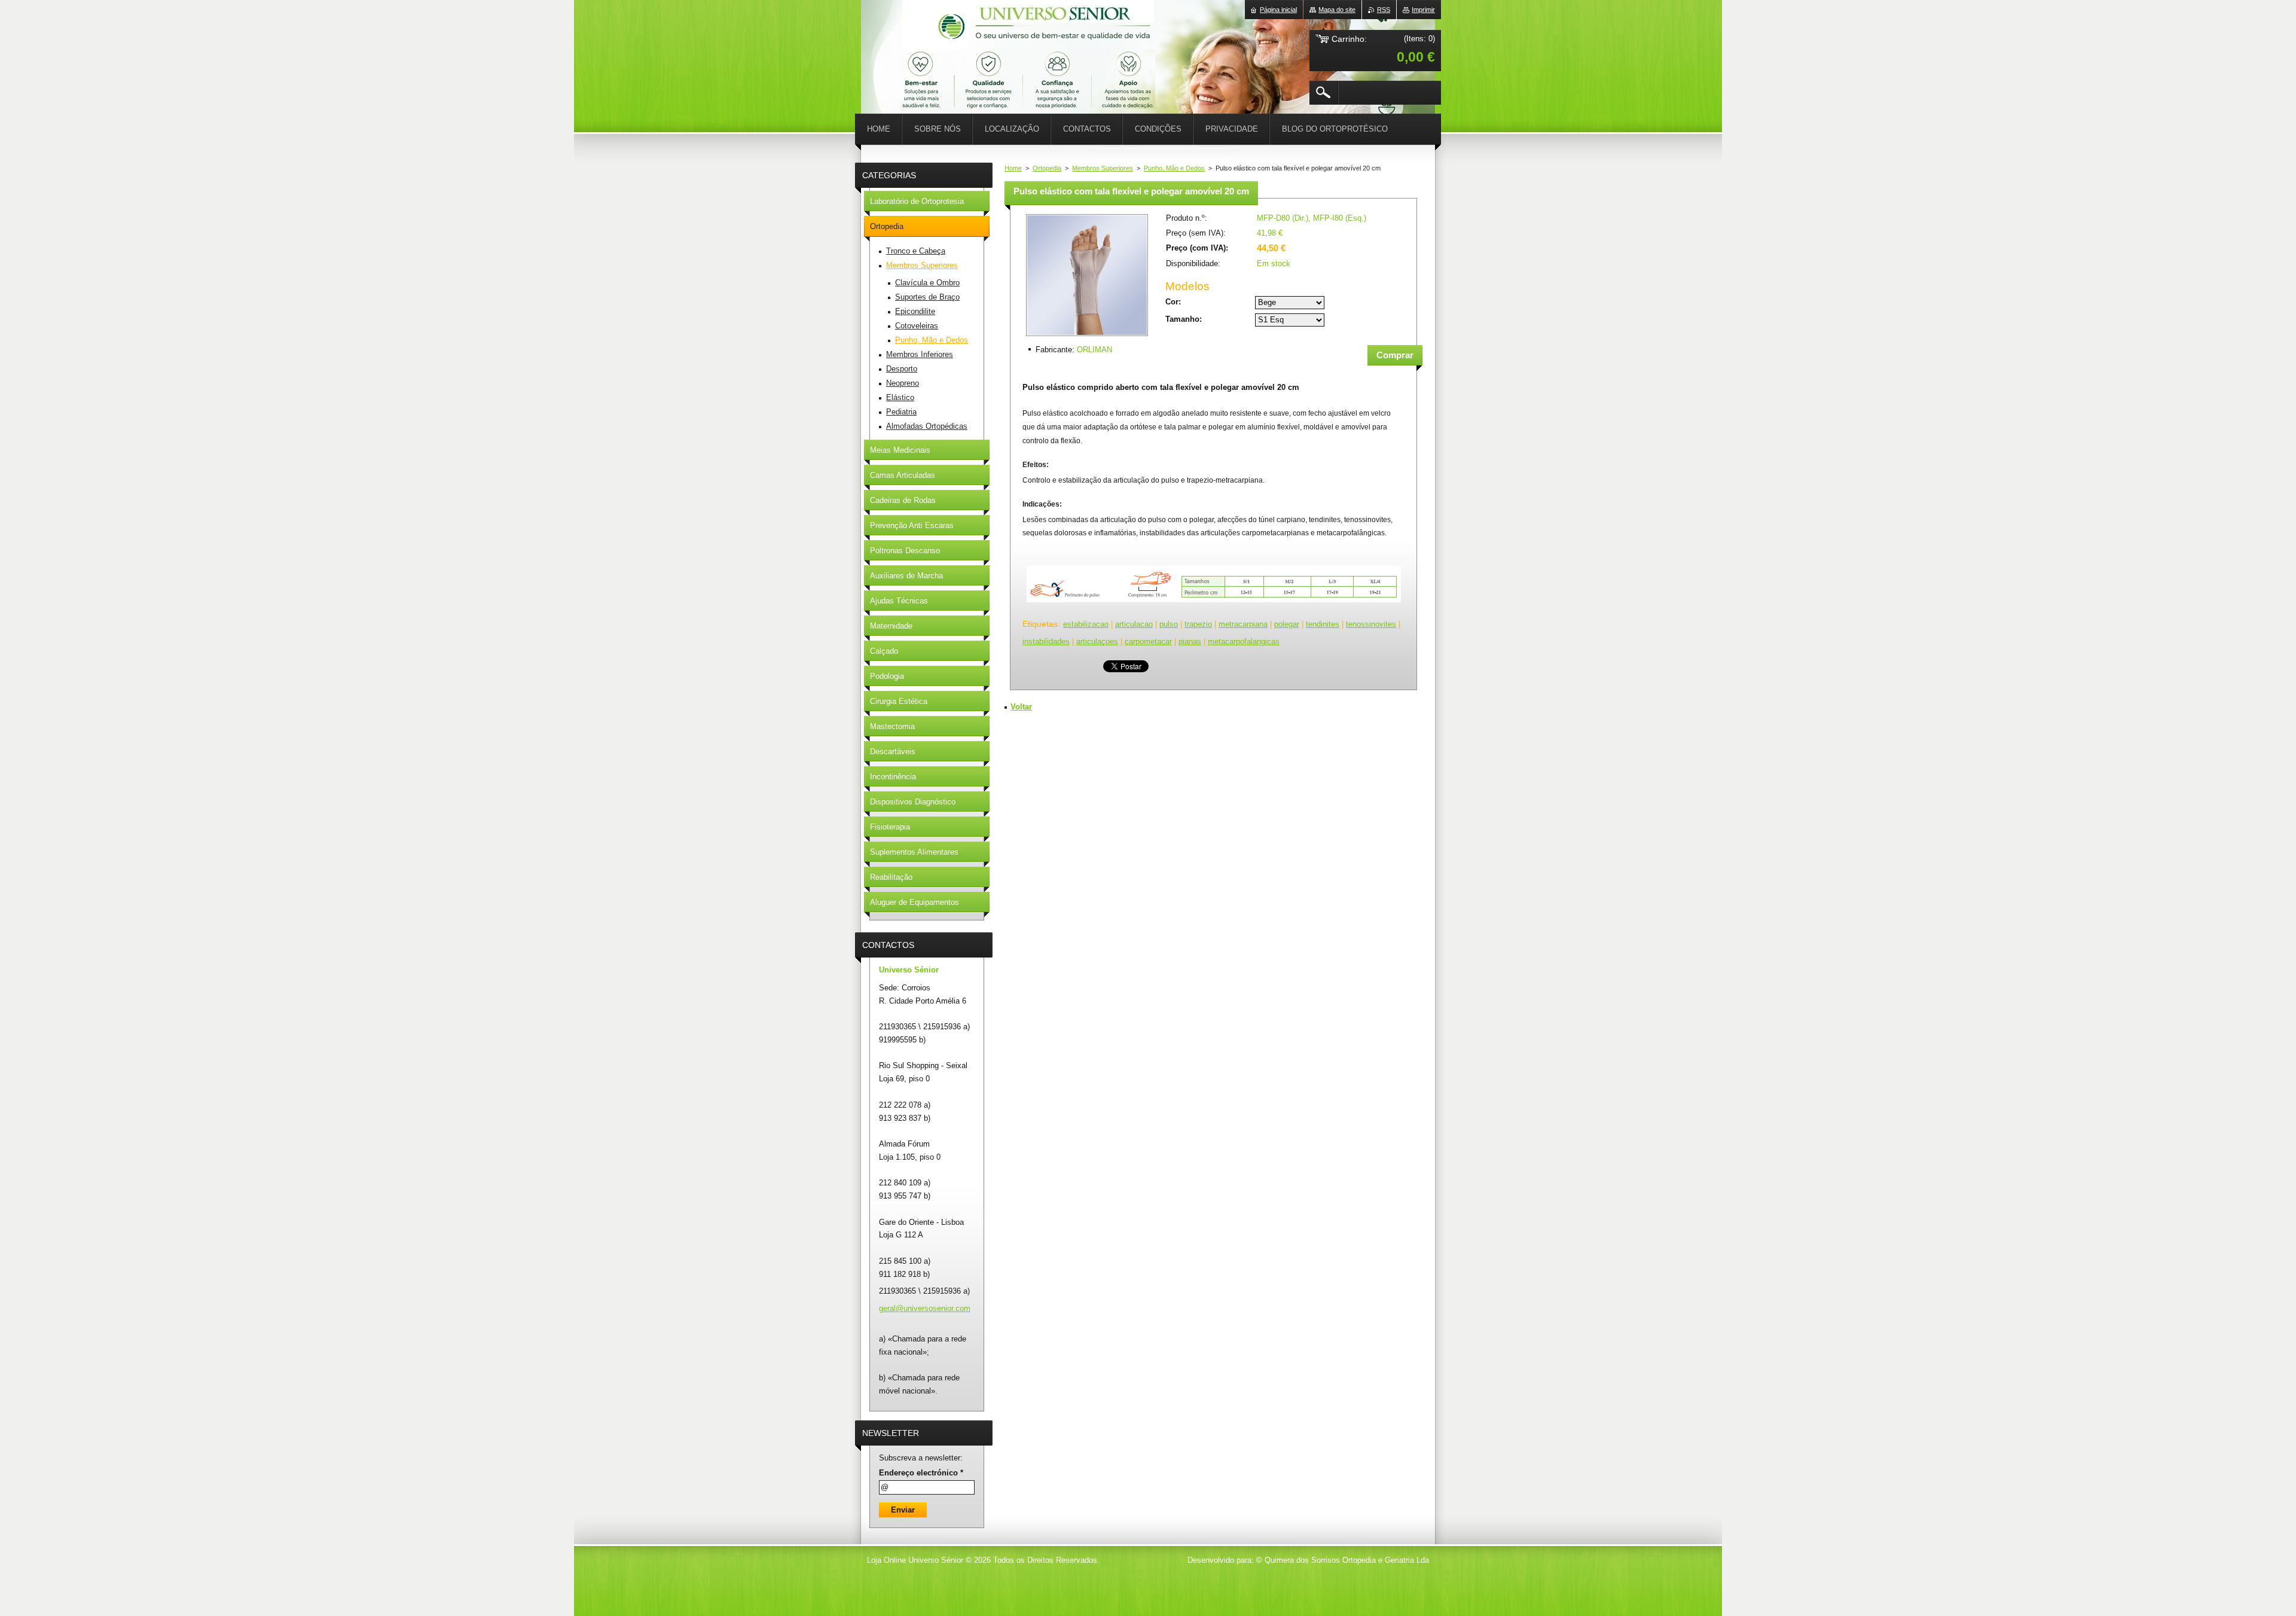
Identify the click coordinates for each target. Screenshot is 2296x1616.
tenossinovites (1371, 624)
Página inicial (1278, 10)
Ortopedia (1047, 168)
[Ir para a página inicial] (891, 36)
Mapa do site (1337, 10)
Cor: (1173, 302)
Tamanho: (1184, 319)
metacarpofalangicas (1244, 641)
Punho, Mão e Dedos (1174, 168)
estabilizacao (1086, 624)
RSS (1384, 10)
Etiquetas (1040, 624)
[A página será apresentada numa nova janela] (1087, 337)
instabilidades (1046, 641)
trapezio (1198, 624)
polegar (1287, 624)
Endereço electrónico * (921, 1473)
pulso (1169, 624)
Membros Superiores (1103, 168)
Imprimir (1423, 10)
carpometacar (1148, 641)
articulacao (1134, 624)
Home (1013, 168)
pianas (1190, 641)
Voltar (1021, 707)
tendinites (1323, 624)
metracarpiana (1243, 624)
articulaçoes (1097, 641)
